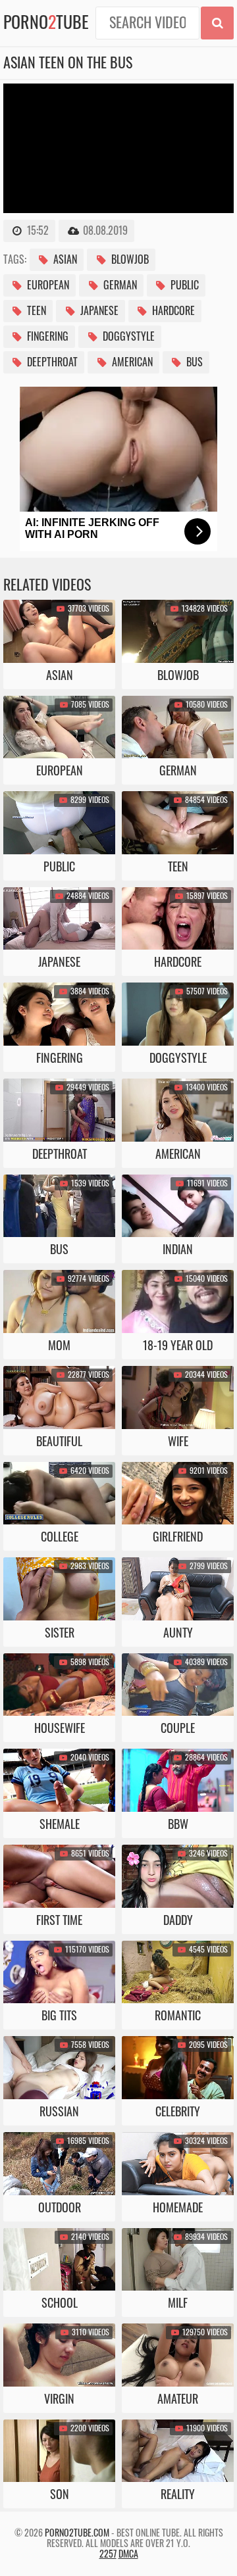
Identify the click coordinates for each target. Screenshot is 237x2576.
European (47, 285)
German (119, 285)
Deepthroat (51, 362)
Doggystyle (127, 337)
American (131, 362)
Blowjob (129, 260)
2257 (108, 2554)
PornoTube (46, 23)
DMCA (128, 2554)
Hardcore (172, 311)
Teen (35, 311)
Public (183, 285)
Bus (193, 362)
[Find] (217, 23)
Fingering (46, 337)
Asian (64, 260)
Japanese (98, 311)
